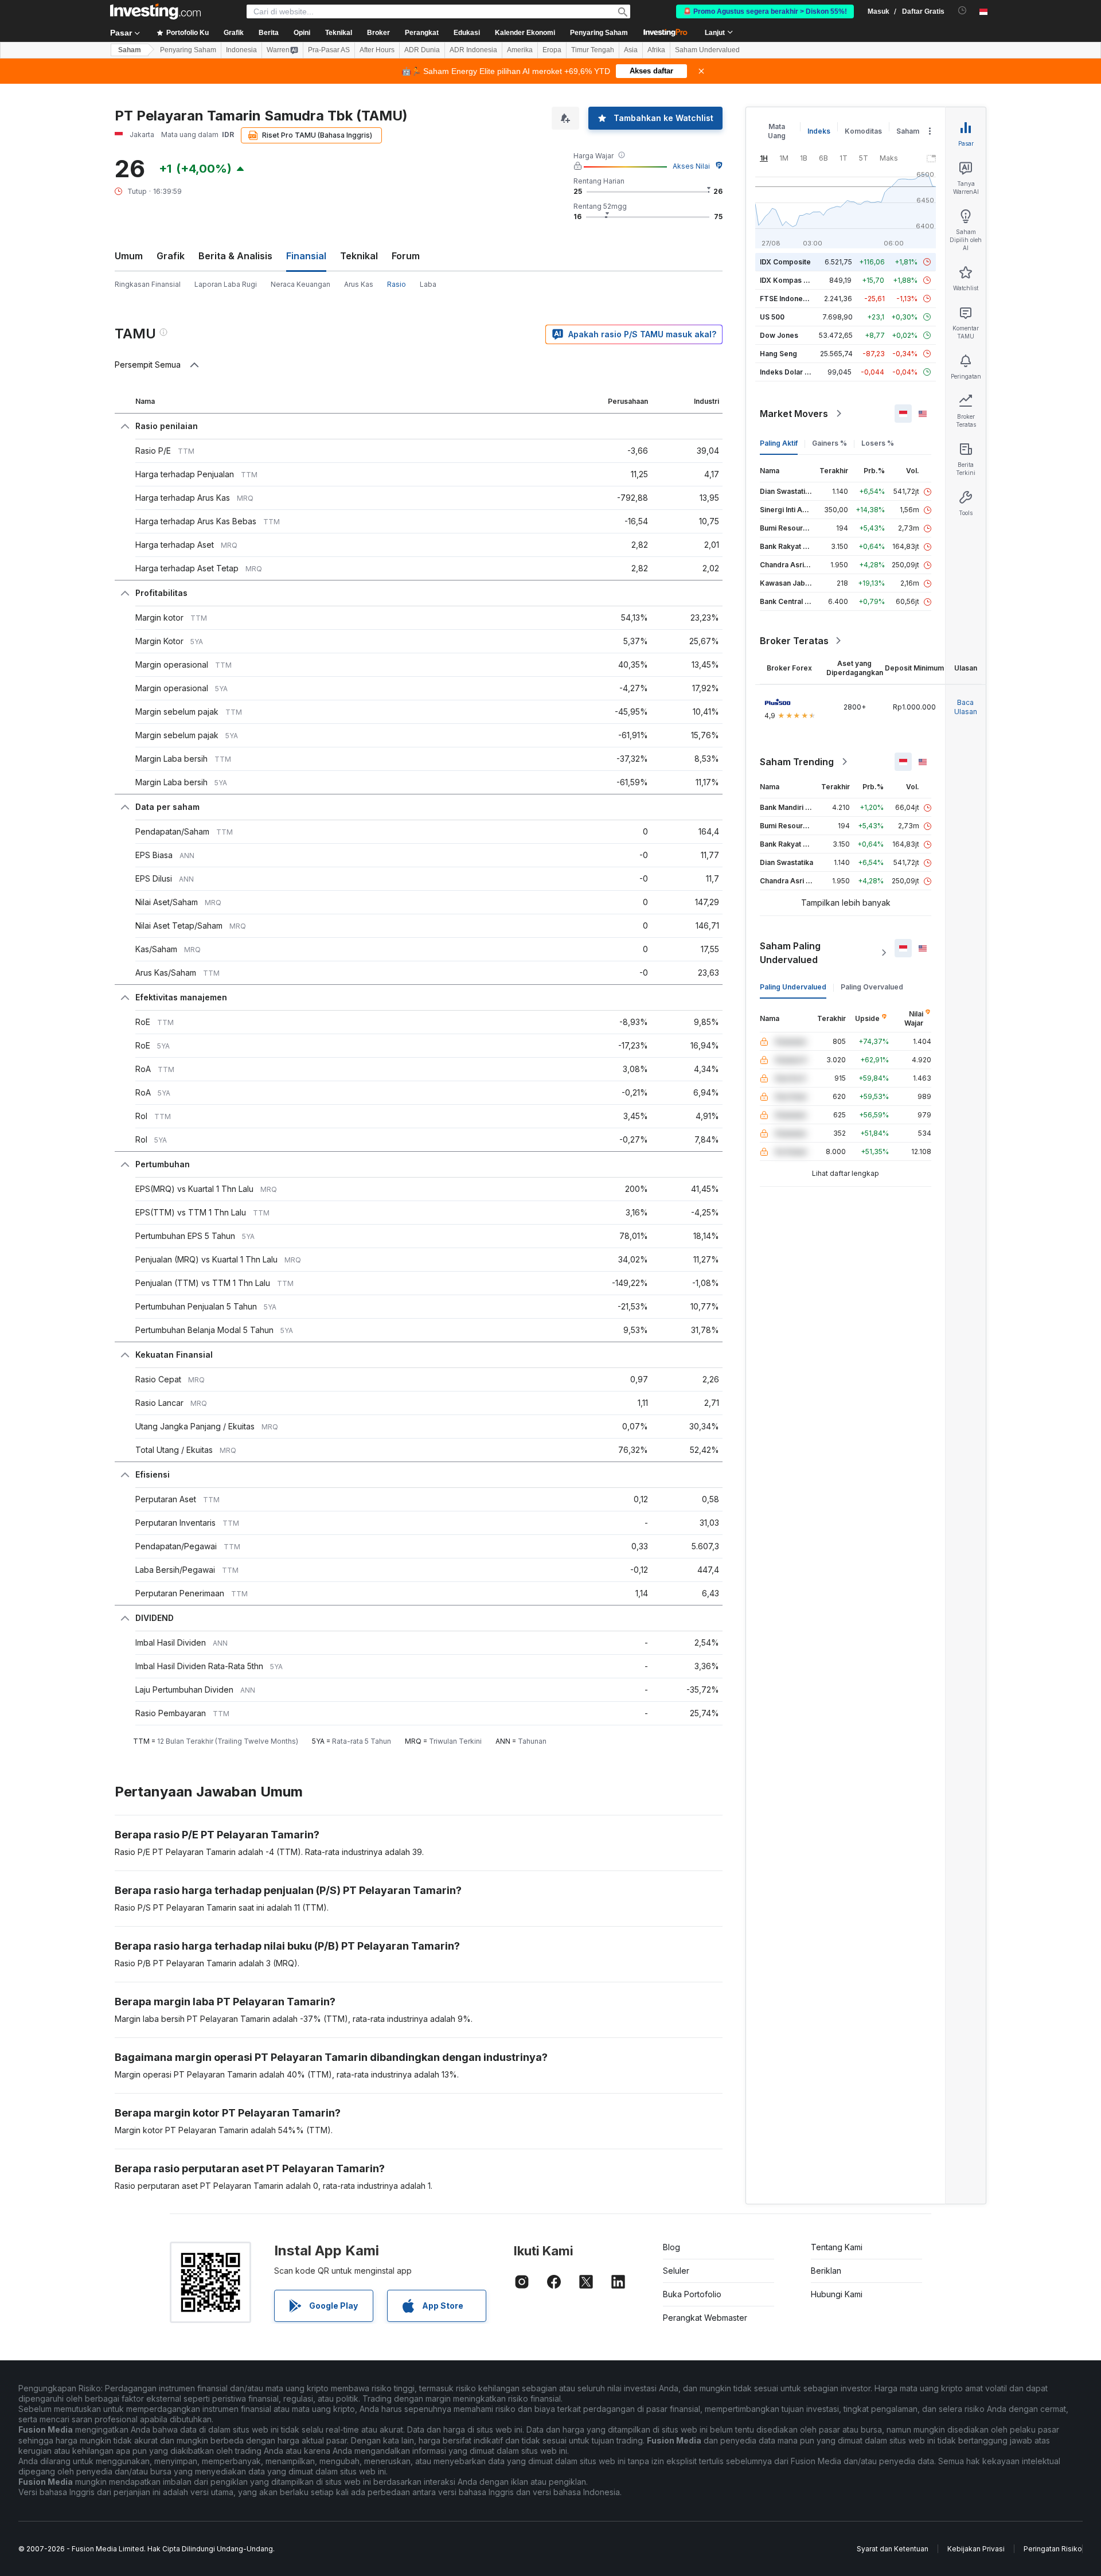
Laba (428, 284)
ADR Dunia (422, 50)
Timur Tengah (593, 50)
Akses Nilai (691, 166)
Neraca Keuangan (300, 284)
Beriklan (826, 2271)
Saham (130, 50)
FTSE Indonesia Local (796, 299)
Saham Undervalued (707, 50)
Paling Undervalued (793, 987)
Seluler (676, 2271)
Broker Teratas (794, 641)
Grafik (171, 256)
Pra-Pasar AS (329, 50)
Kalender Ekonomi (525, 33)
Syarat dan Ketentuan (893, 2549)
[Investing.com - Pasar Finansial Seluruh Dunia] (155, 11)
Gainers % (829, 443)
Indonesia (241, 50)
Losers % (878, 443)
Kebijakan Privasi (976, 2549)
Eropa (552, 50)
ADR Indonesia (473, 50)
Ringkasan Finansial (148, 284)
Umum (129, 256)
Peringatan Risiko (1053, 2549)
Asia (631, 50)
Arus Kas (359, 284)
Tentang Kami (837, 2247)
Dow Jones (779, 335)
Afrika (656, 50)
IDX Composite (785, 262)
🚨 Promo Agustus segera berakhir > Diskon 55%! (765, 11)
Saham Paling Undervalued (790, 953)
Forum (406, 256)
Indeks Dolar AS (787, 372)
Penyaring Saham (599, 33)
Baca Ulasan (966, 707)
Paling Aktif (779, 443)
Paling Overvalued (872, 987)
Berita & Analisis (235, 256)
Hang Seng (778, 354)
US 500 (772, 317)
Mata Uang (777, 131)
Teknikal (359, 256)
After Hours (377, 50)
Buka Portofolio (692, 2294)
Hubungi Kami (837, 2294)
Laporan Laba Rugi (226, 284)
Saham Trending (797, 762)
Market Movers (794, 414)
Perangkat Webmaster (705, 2318)
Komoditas (863, 131)
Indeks (819, 131)
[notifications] (963, 11)
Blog (671, 2247)
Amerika (520, 50)
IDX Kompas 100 (788, 280)
